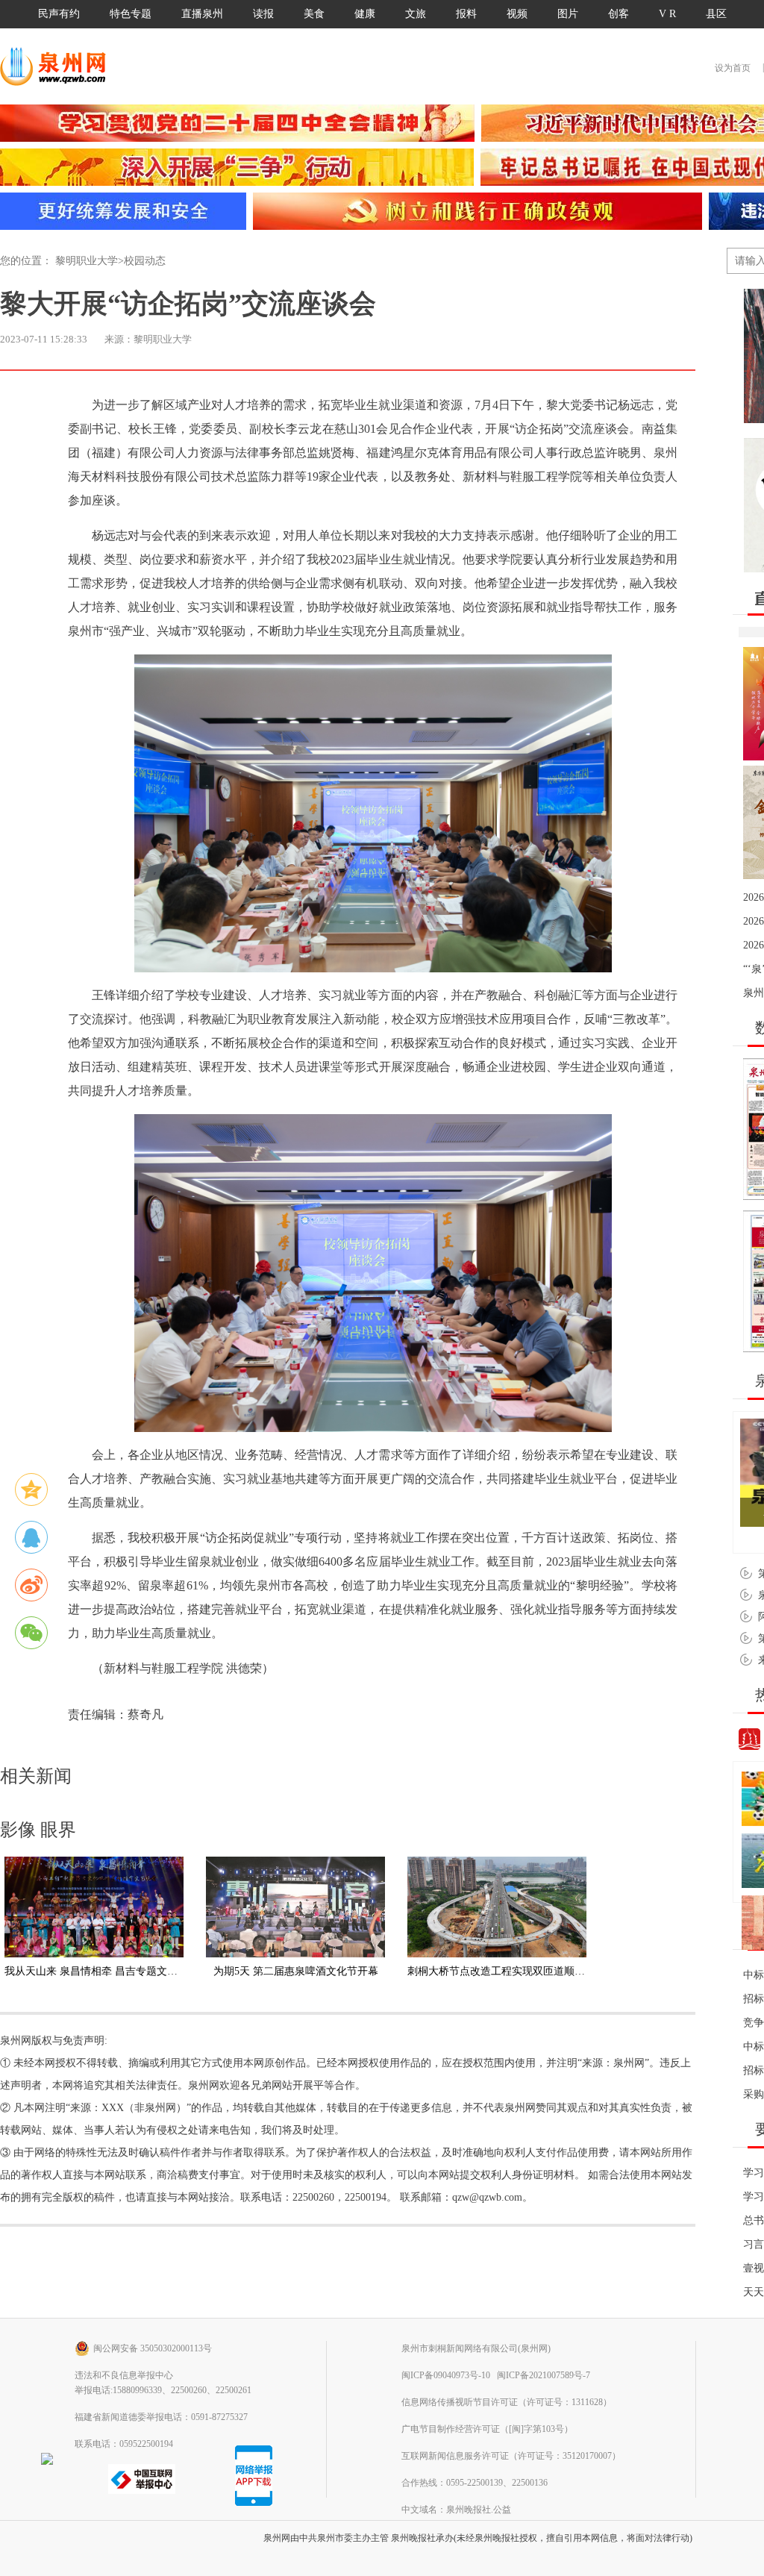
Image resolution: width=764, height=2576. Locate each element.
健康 (365, 14)
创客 (619, 14)
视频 (517, 14)
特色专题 (131, 14)
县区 (716, 14)
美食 (314, 14)
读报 (263, 14)
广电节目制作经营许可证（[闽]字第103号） (487, 2429)
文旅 (416, 14)
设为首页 (733, 68)
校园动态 (145, 261)
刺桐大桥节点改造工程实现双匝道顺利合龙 (507, 1971)
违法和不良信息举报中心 (124, 2375)
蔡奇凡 (145, 1714)
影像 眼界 (38, 1830)
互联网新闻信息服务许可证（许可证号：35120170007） (511, 2456)
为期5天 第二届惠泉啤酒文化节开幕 (296, 1971)
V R (667, 14)
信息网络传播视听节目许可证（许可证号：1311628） (507, 2402)
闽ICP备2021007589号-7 (544, 2375)
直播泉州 (202, 14)
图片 (568, 14)
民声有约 (59, 14)
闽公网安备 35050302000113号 (153, 2348)
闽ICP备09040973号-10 (446, 2375)
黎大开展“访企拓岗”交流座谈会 (188, 304)
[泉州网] (58, 66)
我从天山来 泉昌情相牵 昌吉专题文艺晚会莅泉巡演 (122, 1971)
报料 (466, 14)
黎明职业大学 (87, 261)
